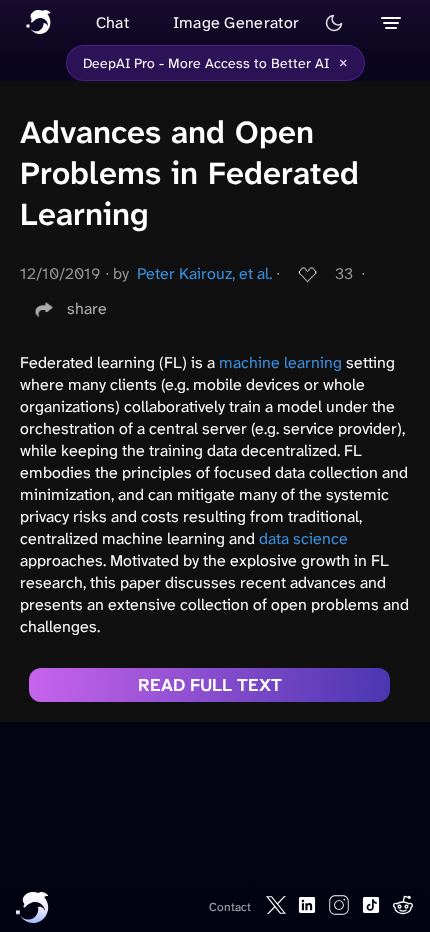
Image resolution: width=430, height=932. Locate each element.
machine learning (280, 362)
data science (303, 538)
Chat (112, 22)
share (87, 308)
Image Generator (236, 22)
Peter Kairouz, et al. (204, 273)
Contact (230, 907)
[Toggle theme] (334, 23)
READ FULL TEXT (210, 685)
